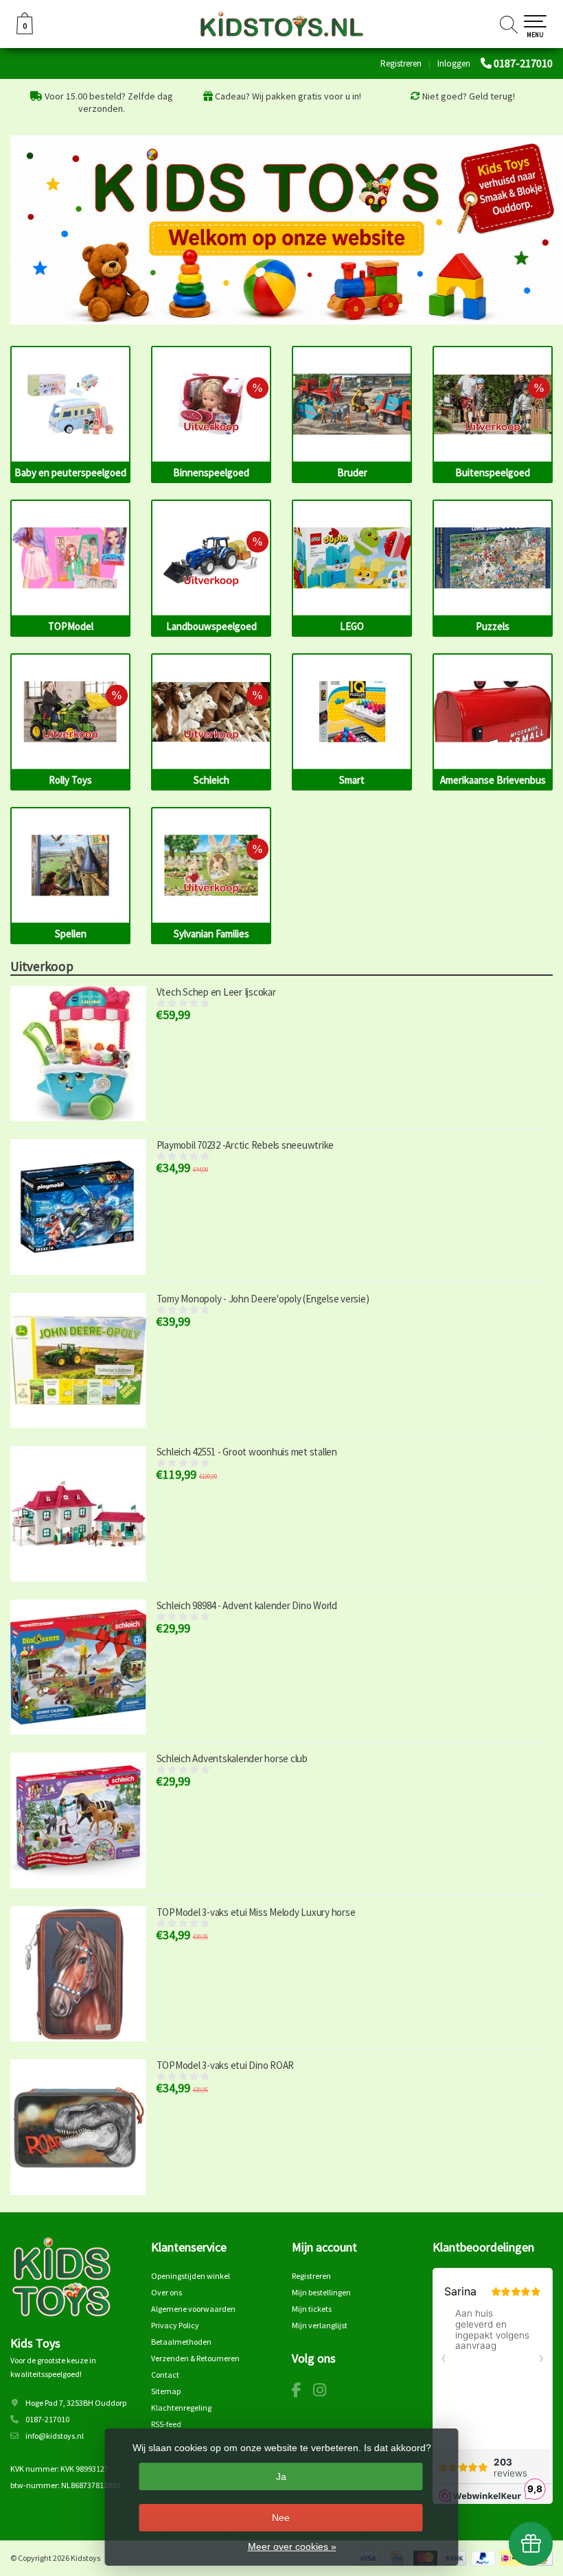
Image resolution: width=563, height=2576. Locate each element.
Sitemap (166, 2391)
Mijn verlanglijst (320, 2325)
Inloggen (454, 63)
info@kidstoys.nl (55, 2436)
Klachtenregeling (181, 2408)
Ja (281, 2477)
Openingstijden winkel (191, 2276)
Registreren (401, 63)
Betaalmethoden (181, 2342)
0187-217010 (523, 63)
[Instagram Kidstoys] (325, 2392)
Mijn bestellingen (321, 2292)
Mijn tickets (312, 2309)
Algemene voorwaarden (193, 2309)
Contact (165, 2375)
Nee (281, 2518)
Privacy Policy (175, 2325)
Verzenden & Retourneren (195, 2358)
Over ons (166, 2292)
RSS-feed (166, 2424)
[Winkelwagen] (25, 31)
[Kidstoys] (281, 24)
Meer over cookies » (292, 2546)
